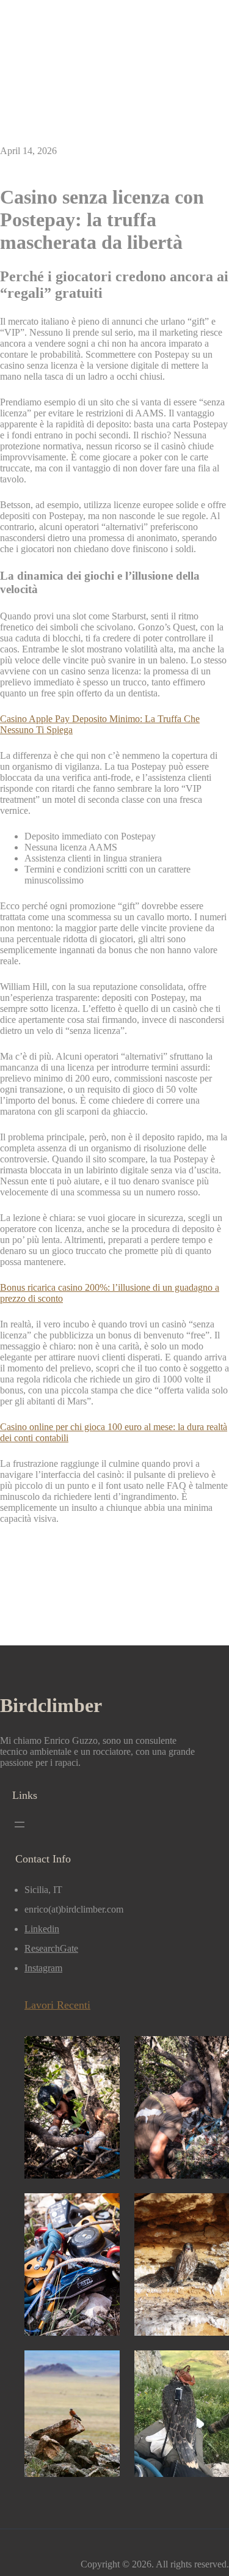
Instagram (43, 1968)
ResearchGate (51, 1948)
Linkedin (42, 1929)
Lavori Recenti (57, 2005)
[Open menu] (20, 1825)
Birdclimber (51, 1705)
